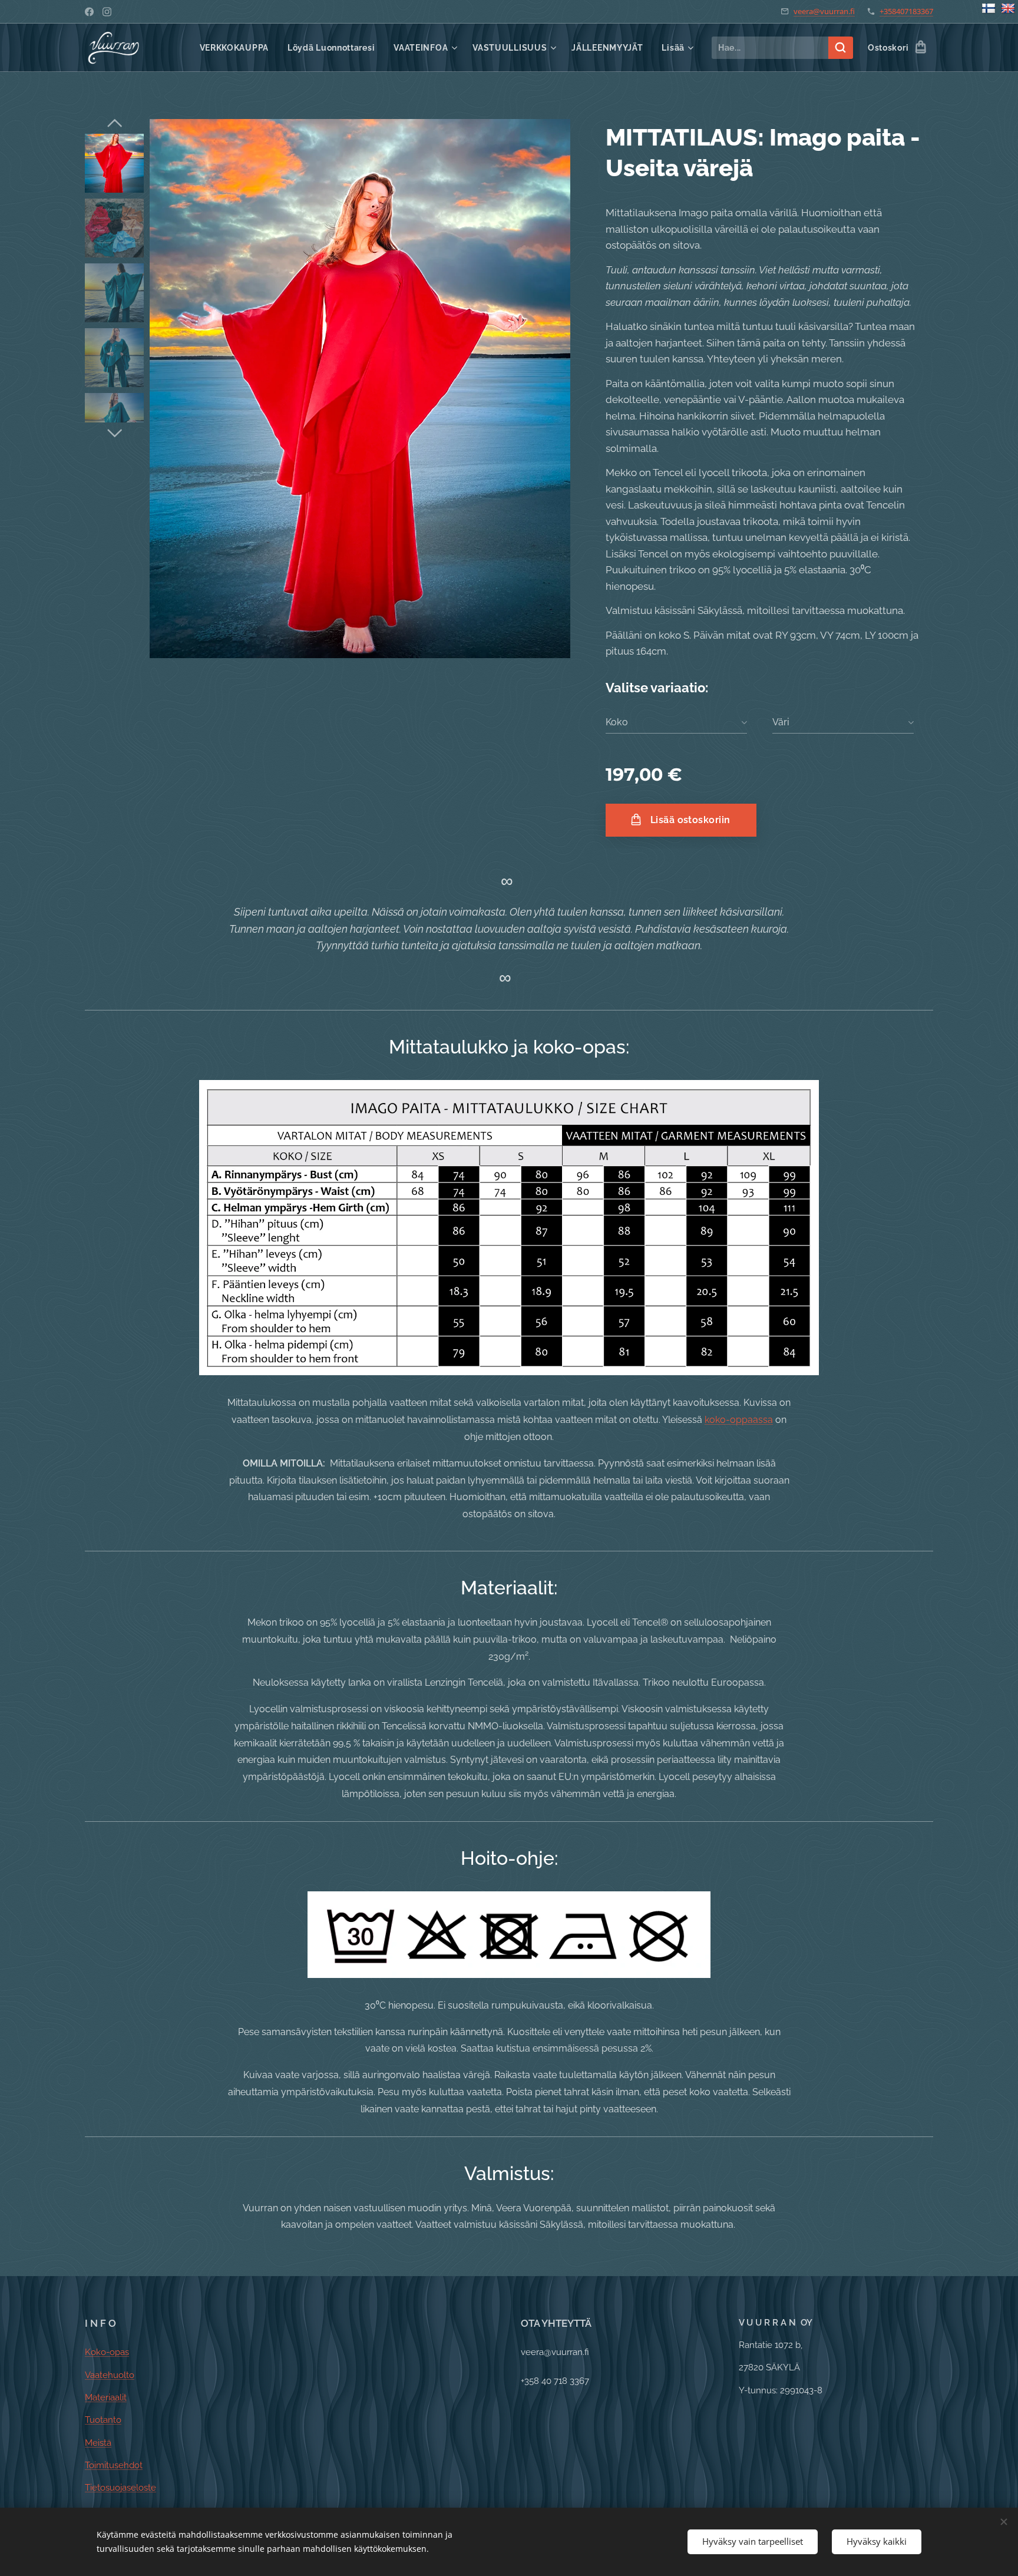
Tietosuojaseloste (120, 2488)
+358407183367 (906, 11)
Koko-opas (107, 2352)
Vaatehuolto (110, 2375)
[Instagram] (107, 12)
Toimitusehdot (114, 2465)
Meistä (98, 2443)
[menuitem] (237, 48)
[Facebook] (89, 12)
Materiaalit (106, 2397)
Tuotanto (103, 2420)
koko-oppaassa (739, 1420)
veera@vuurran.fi (824, 11)
